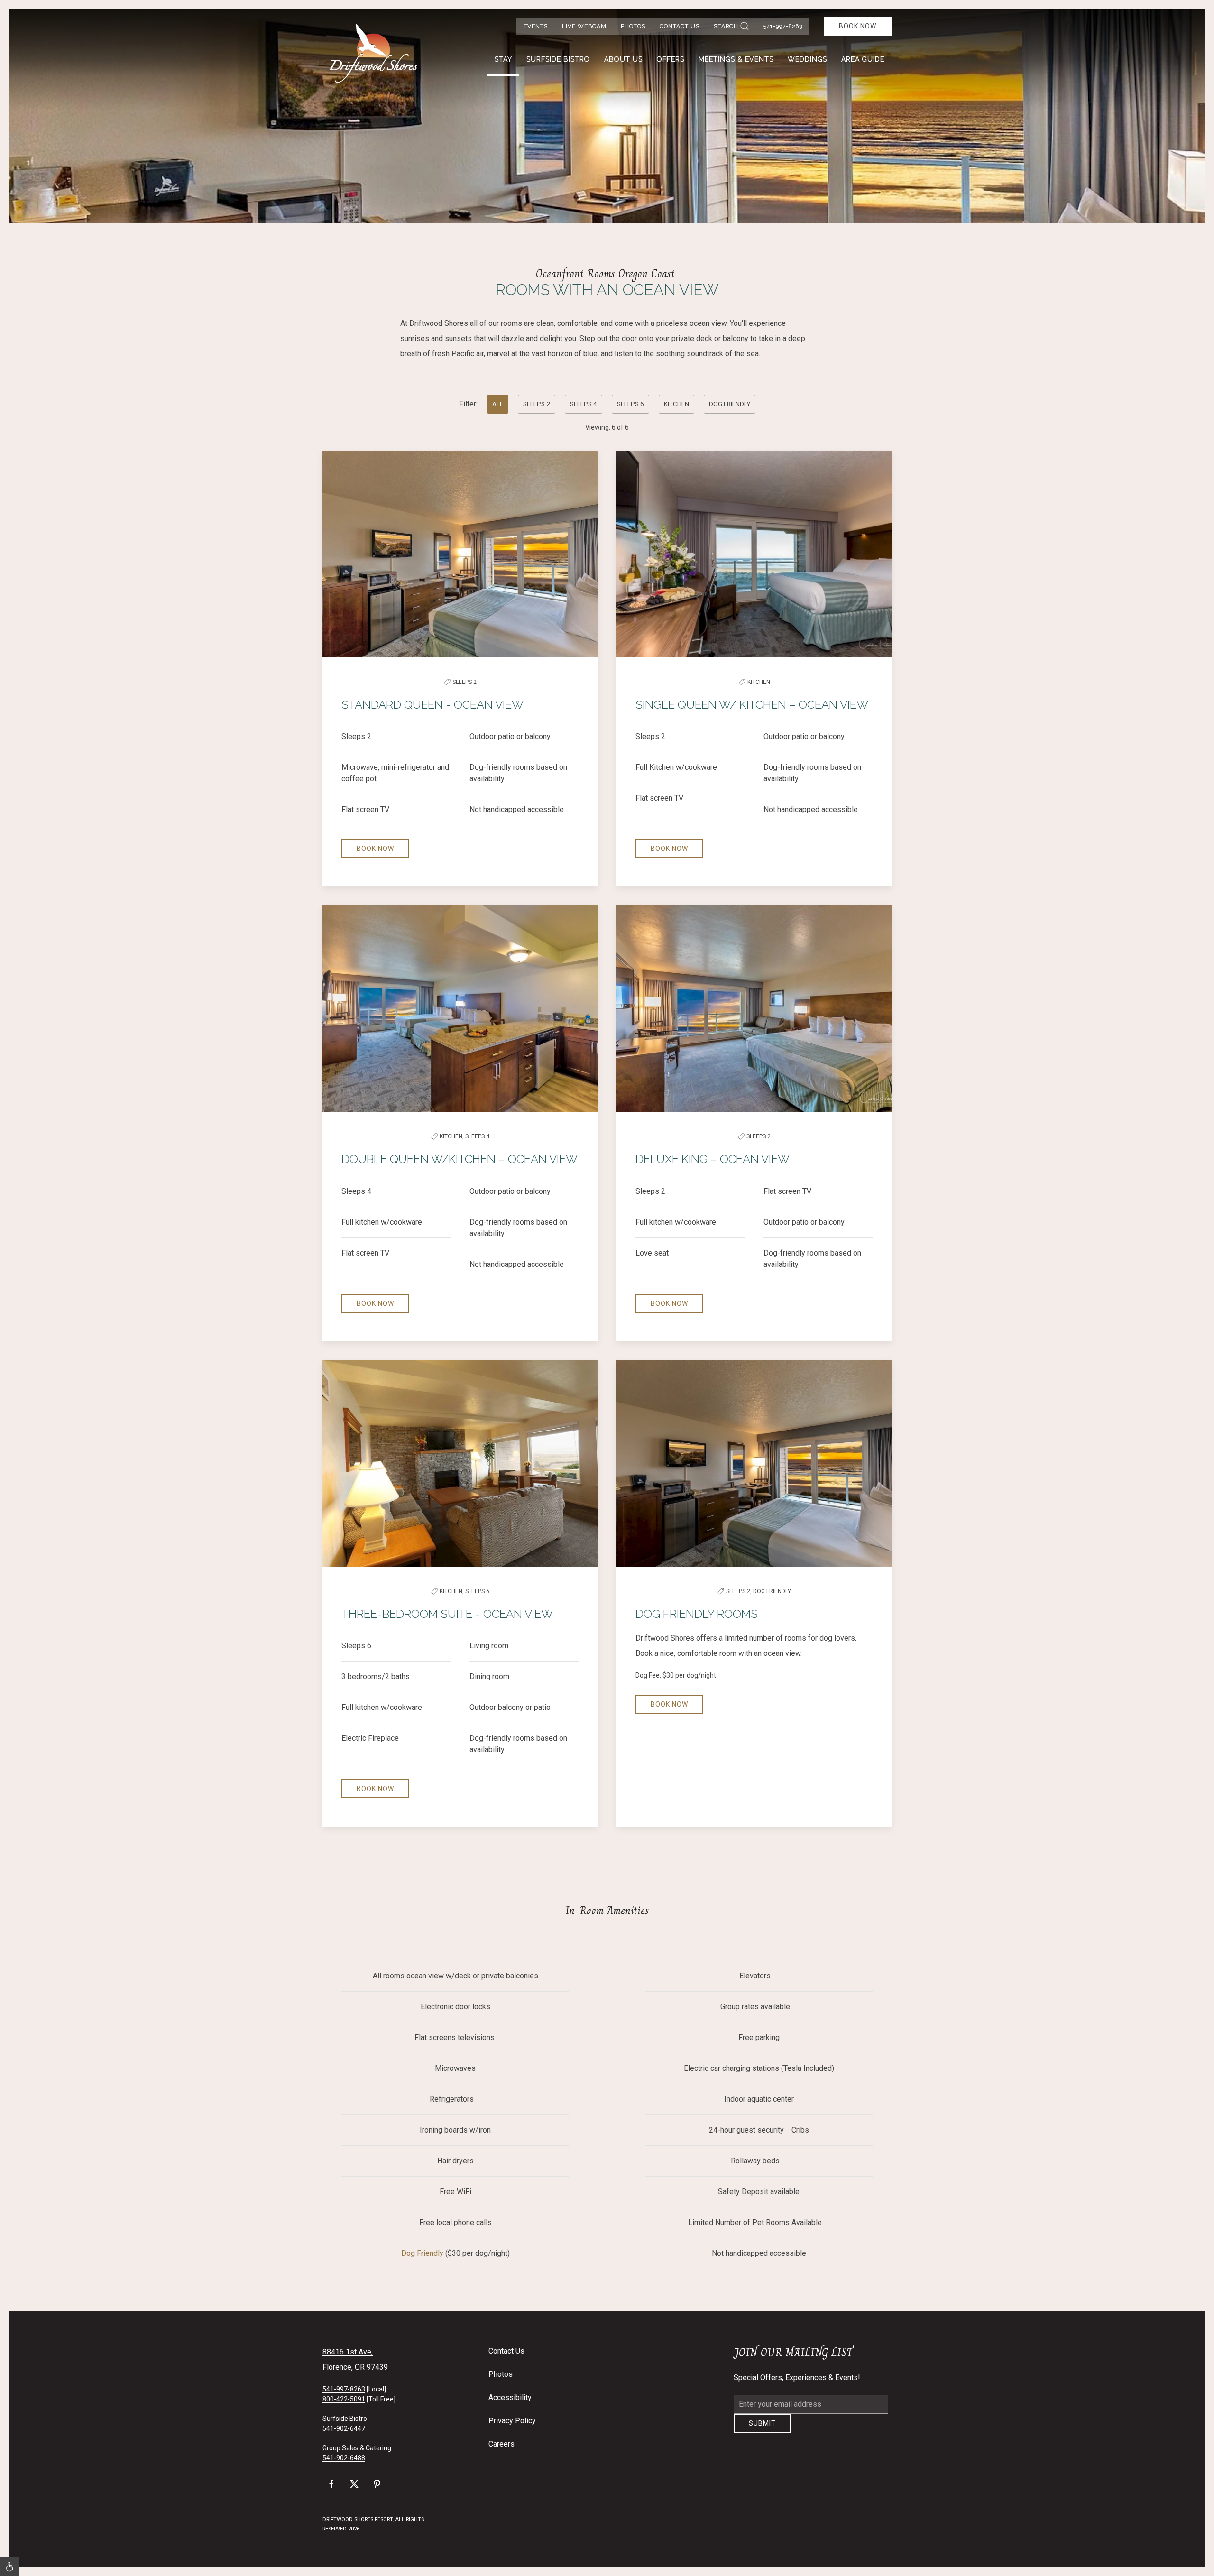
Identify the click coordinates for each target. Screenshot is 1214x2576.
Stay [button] (503, 59)
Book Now (858, 26)
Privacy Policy (512, 2421)
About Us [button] (623, 59)
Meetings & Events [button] (736, 59)
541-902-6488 (344, 2458)
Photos (633, 26)
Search (726, 26)
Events (536, 26)
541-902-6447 (344, 2428)
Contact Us (680, 26)
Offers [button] (671, 59)
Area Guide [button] (863, 59)
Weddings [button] (807, 59)
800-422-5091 (344, 2399)
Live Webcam (584, 26)
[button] (9, 2567)
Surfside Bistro (558, 59)
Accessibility (510, 2397)
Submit (762, 2430)
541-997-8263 (783, 26)
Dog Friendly (422, 2253)
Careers (501, 2444)
